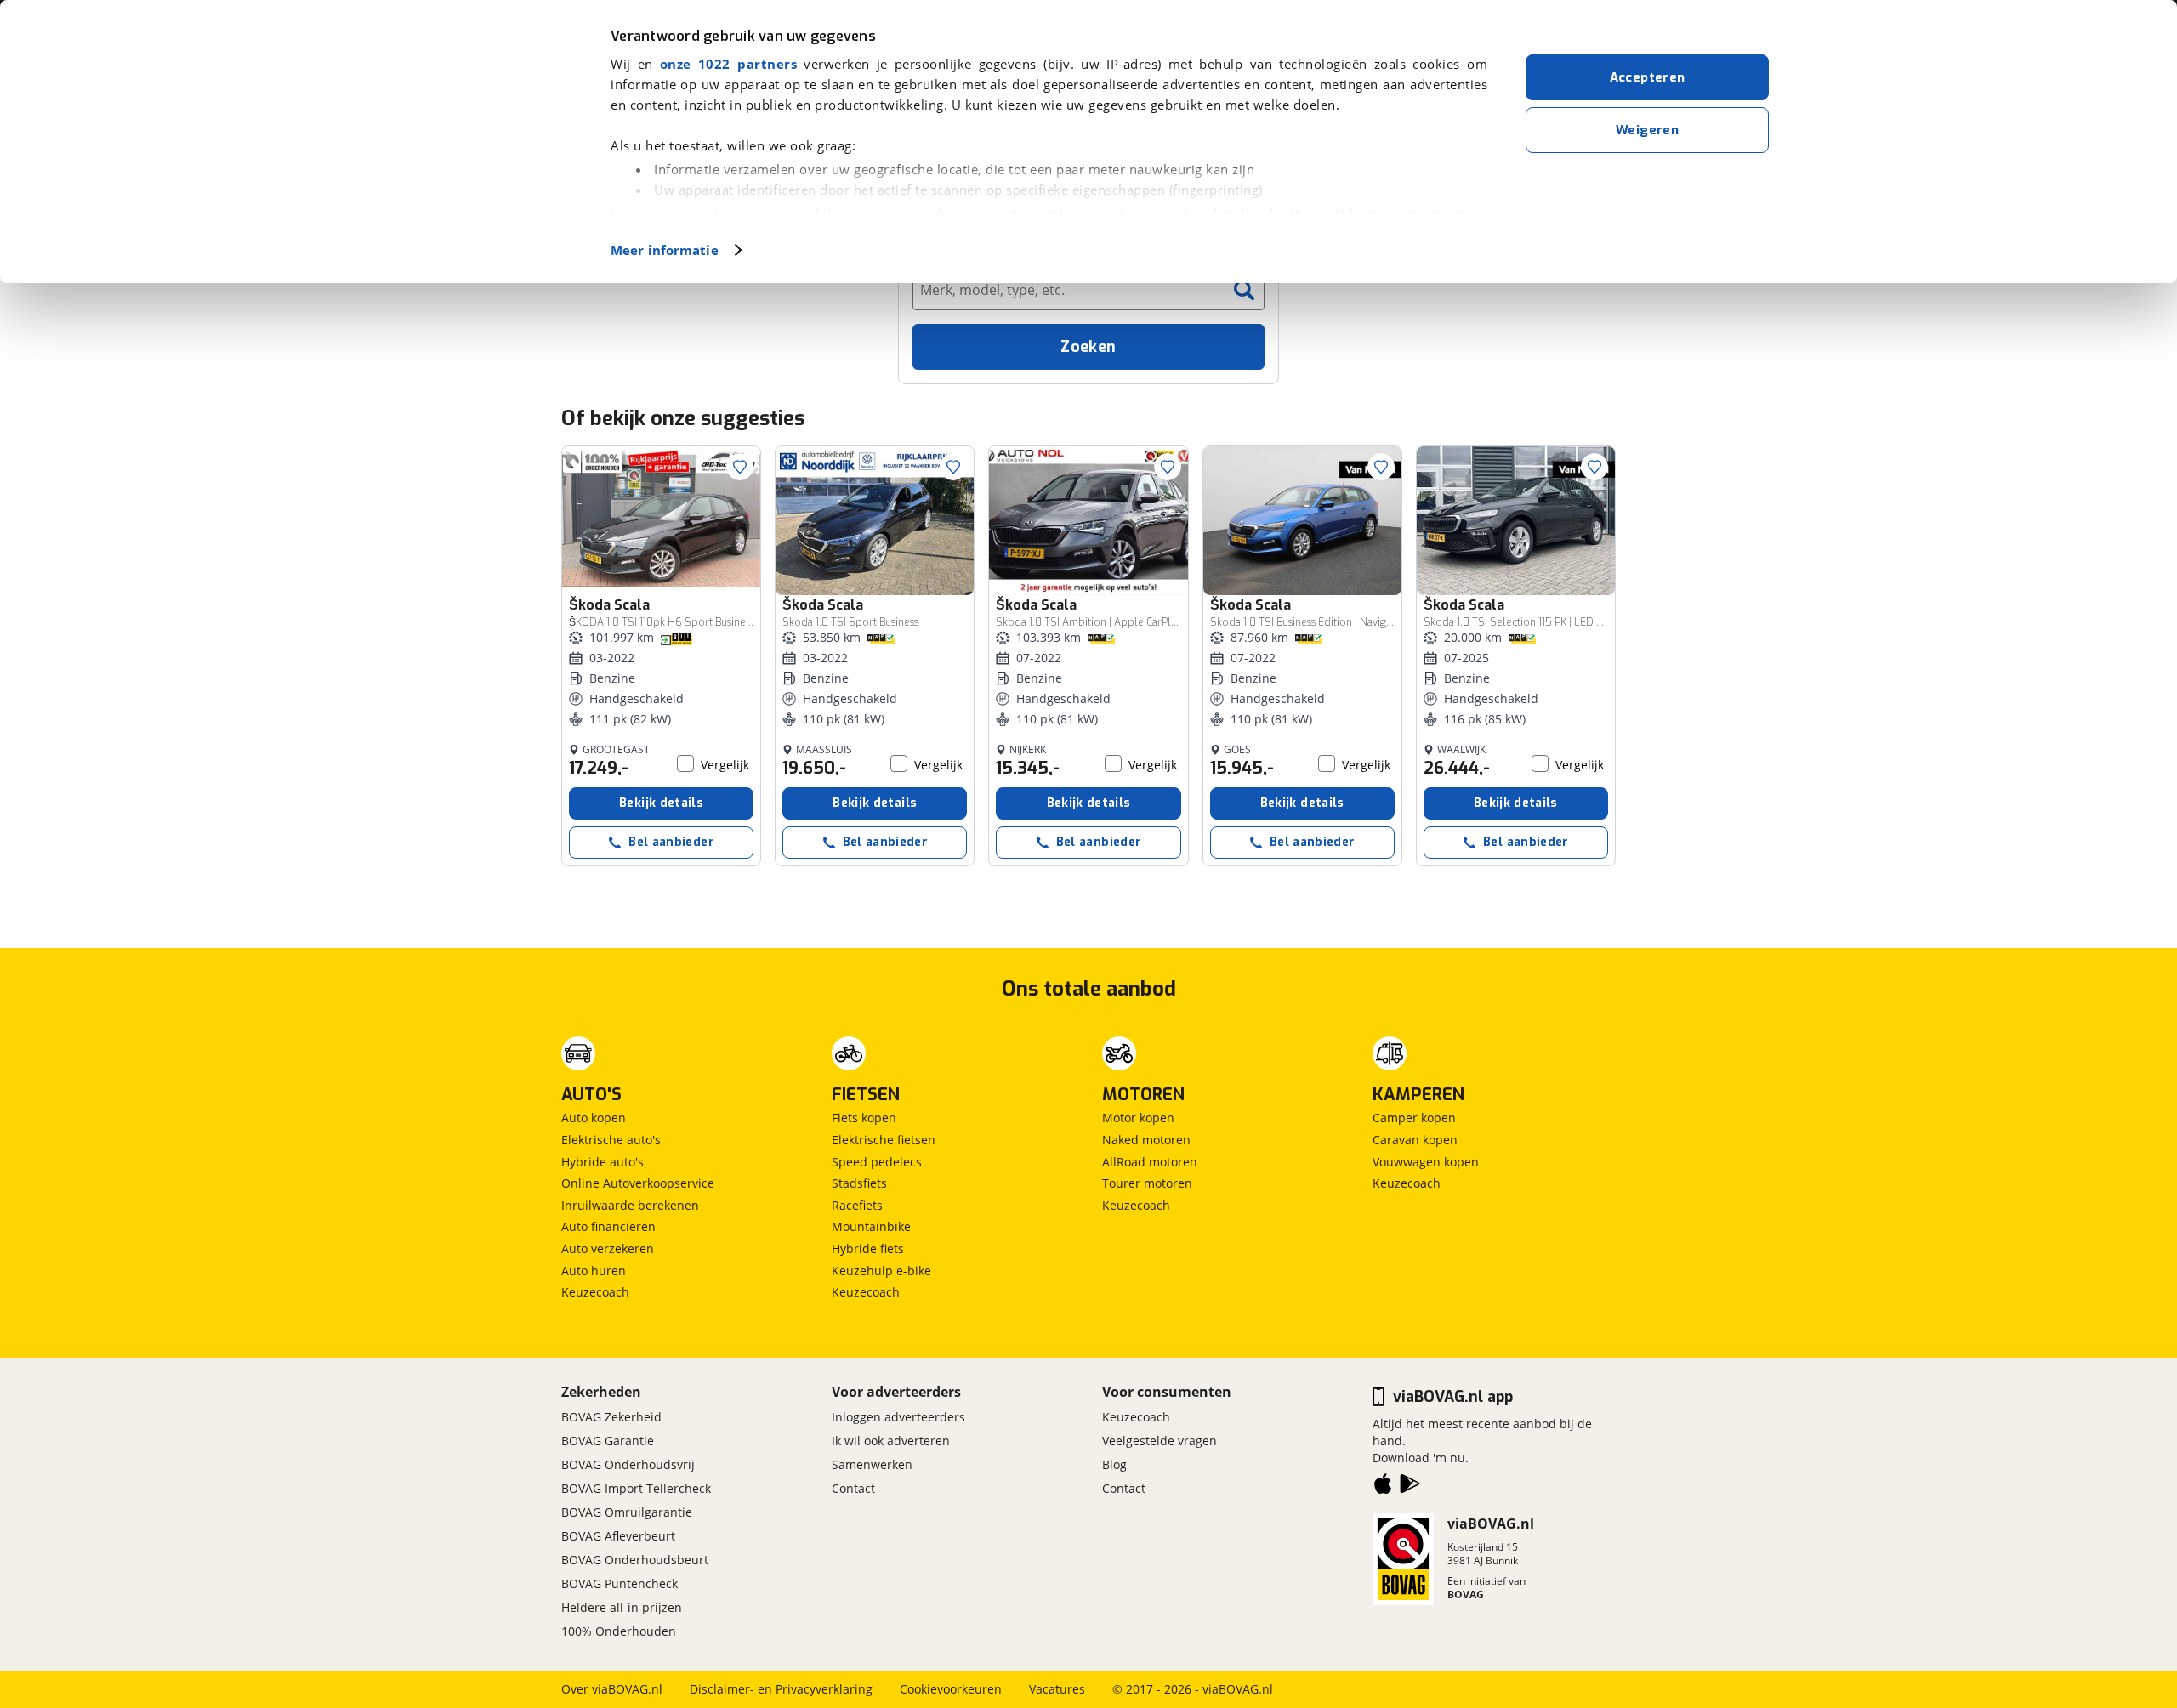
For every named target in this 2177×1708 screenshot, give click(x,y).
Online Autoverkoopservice (638, 1183)
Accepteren (1648, 77)
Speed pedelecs (877, 1162)
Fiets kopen (864, 1118)
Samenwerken (872, 1464)
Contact (853, 1488)
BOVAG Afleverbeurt (618, 1536)
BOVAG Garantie (608, 1441)
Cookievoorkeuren (951, 1689)
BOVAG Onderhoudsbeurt (635, 1560)
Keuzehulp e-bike (881, 1271)
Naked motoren (1146, 1140)
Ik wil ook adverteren (891, 1441)
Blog (1114, 1464)
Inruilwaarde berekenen (630, 1205)
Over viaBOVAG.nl (612, 1689)
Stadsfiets (859, 1183)
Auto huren (594, 1271)
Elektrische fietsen (884, 1140)
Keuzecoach (595, 1292)
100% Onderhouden (619, 1631)
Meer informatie (665, 250)
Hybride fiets (868, 1248)
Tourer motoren (1147, 1183)
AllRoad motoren (1150, 1162)
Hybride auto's (603, 1162)
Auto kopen (594, 1118)
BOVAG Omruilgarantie (627, 1512)
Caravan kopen (1415, 1140)
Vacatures (1057, 1689)
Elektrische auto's (611, 1140)
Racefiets (857, 1205)
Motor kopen (1138, 1118)
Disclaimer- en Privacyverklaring (781, 1689)
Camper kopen (1414, 1118)
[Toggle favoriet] (740, 467)
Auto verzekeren (608, 1248)
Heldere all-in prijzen (622, 1607)
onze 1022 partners (728, 64)
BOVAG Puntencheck (620, 1583)
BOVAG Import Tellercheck (636, 1488)
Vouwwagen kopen (1426, 1162)
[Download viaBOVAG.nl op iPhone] (1383, 1487)
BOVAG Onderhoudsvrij (628, 1464)
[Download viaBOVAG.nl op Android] (1410, 1487)
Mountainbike (871, 1226)
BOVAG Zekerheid (611, 1417)
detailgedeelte (1259, 213)
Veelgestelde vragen (1160, 1441)
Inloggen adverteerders (898, 1417)
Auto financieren (608, 1226)
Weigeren (1647, 130)
